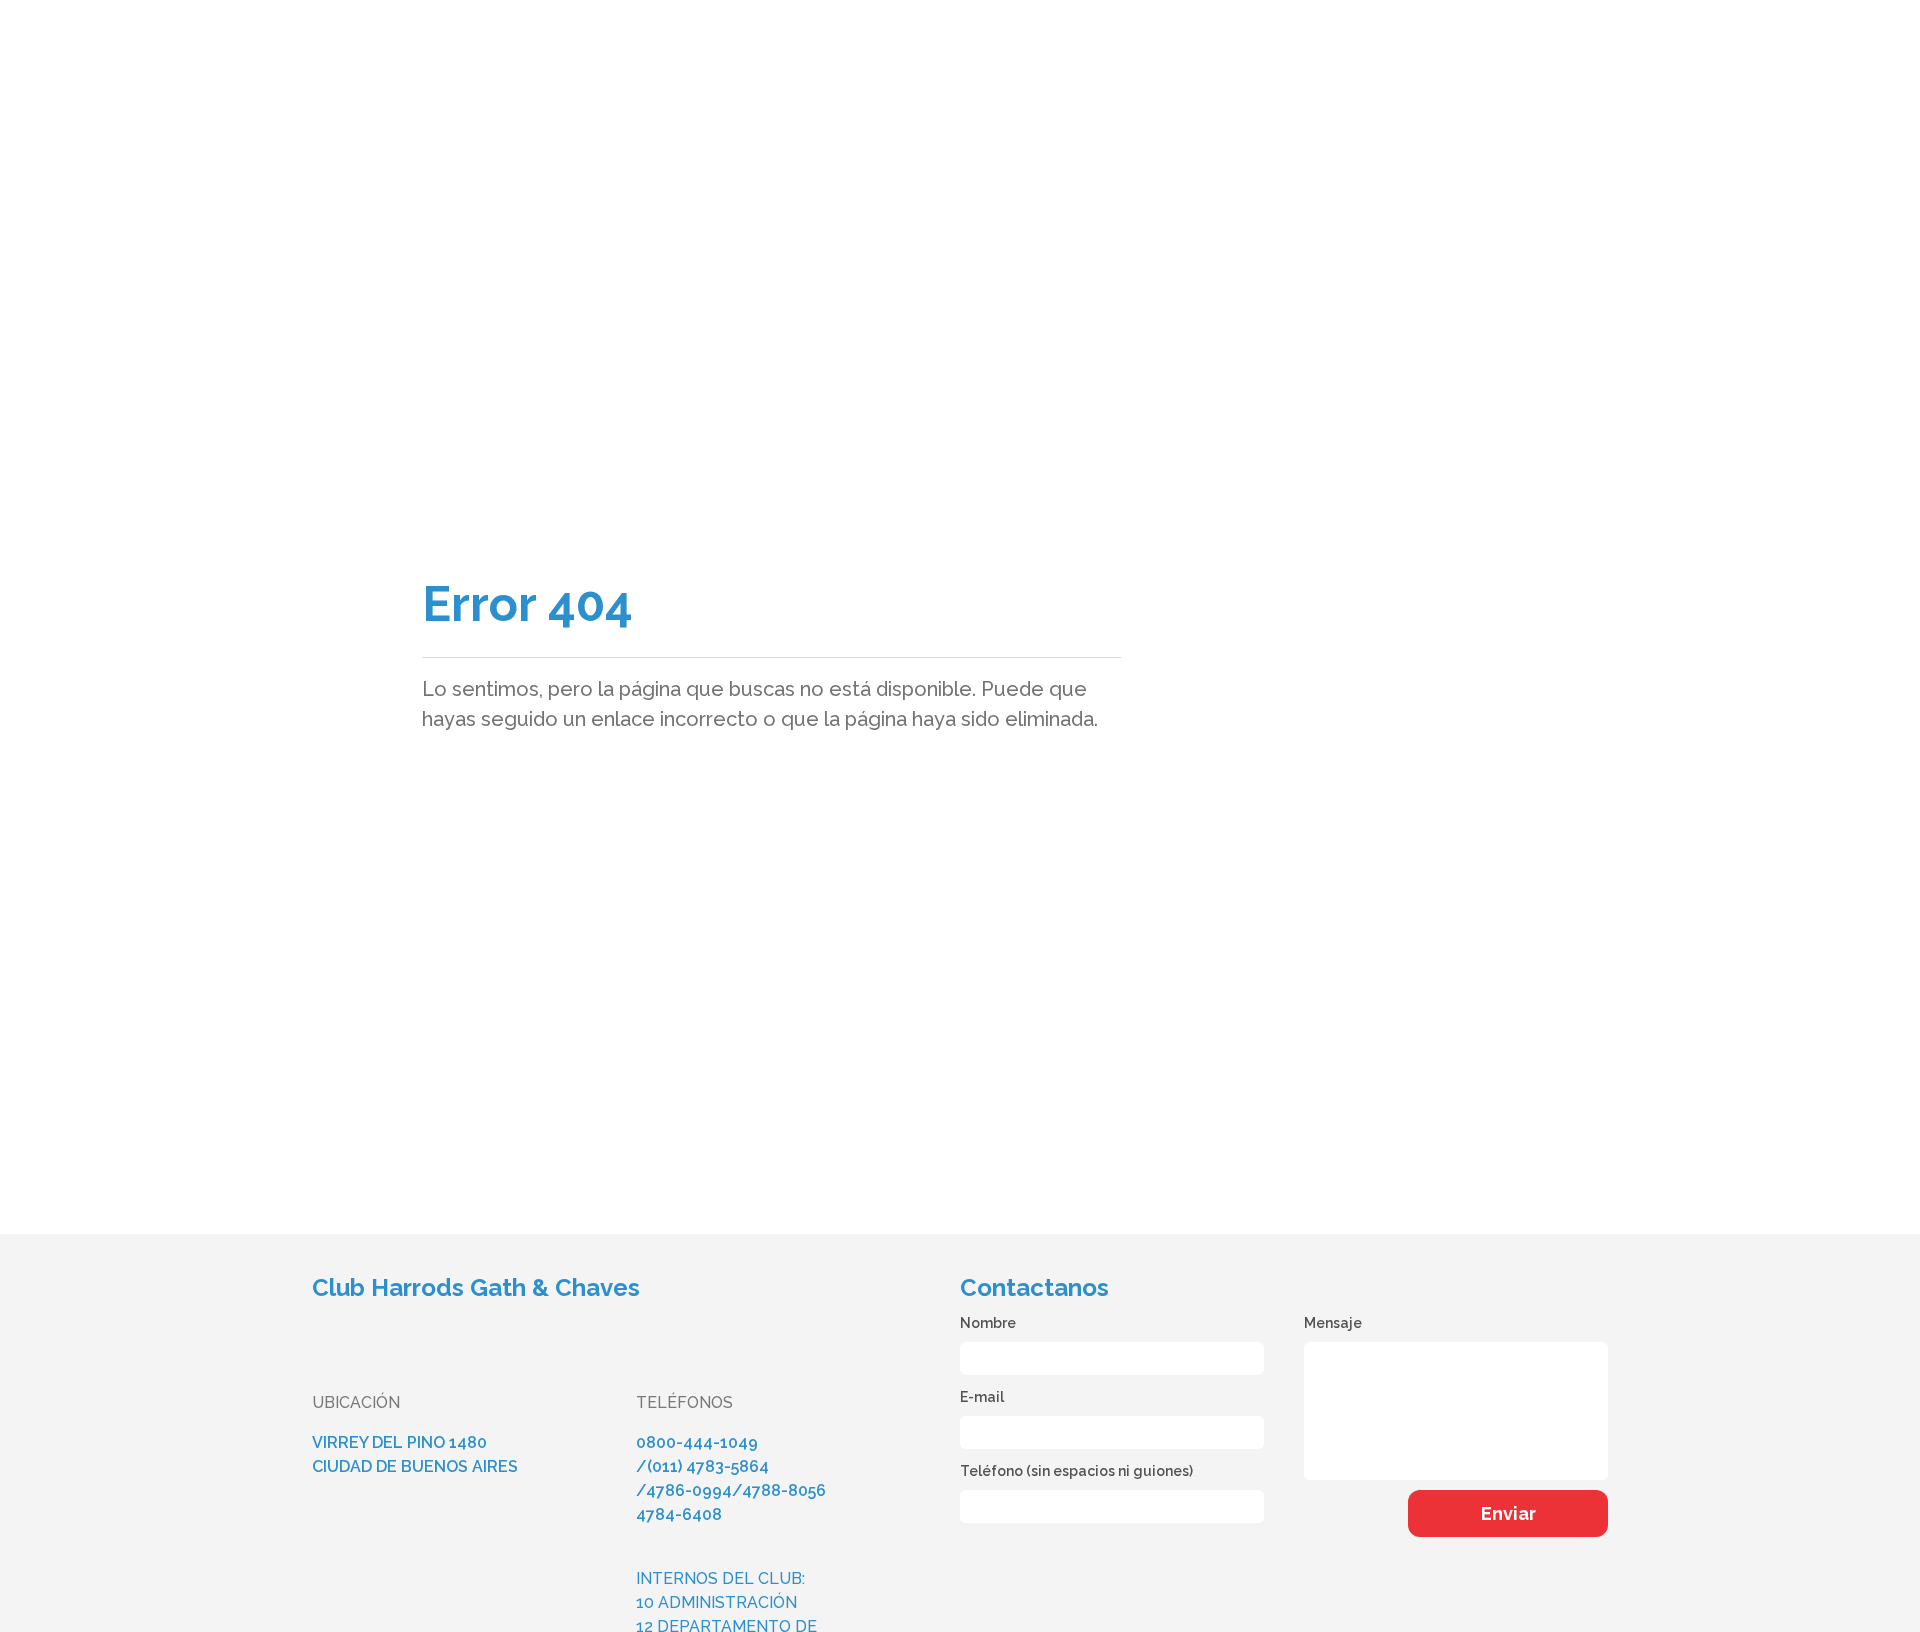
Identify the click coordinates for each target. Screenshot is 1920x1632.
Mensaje (1333, 1323)
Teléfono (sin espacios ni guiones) (1076, 1471)
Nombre (988, 1323)
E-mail (982, 1397)
